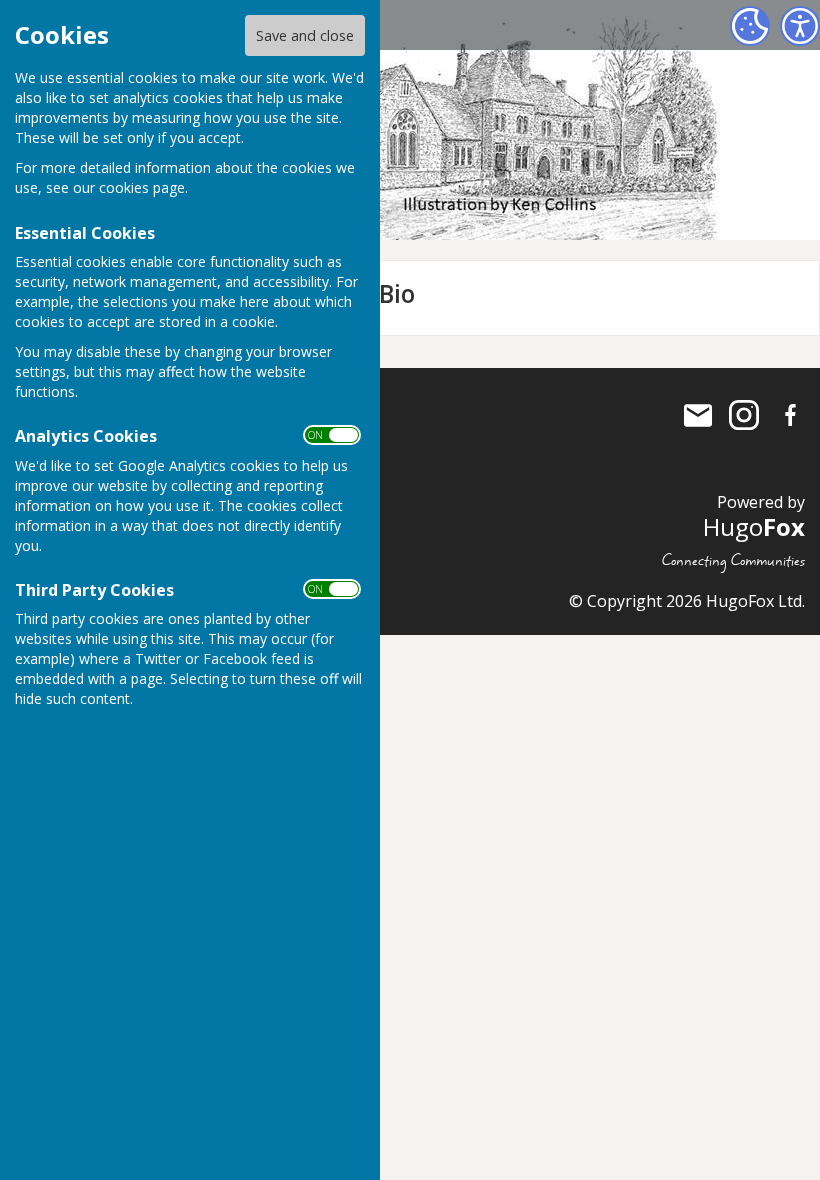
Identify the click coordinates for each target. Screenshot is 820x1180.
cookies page (142, 187)
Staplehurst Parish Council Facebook (790, 415)
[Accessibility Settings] (800, 26)
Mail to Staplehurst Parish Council (698, 415)
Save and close (305, 35)
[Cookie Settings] (750, 26)
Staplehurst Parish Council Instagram (744, 415)
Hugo (754, 526)
